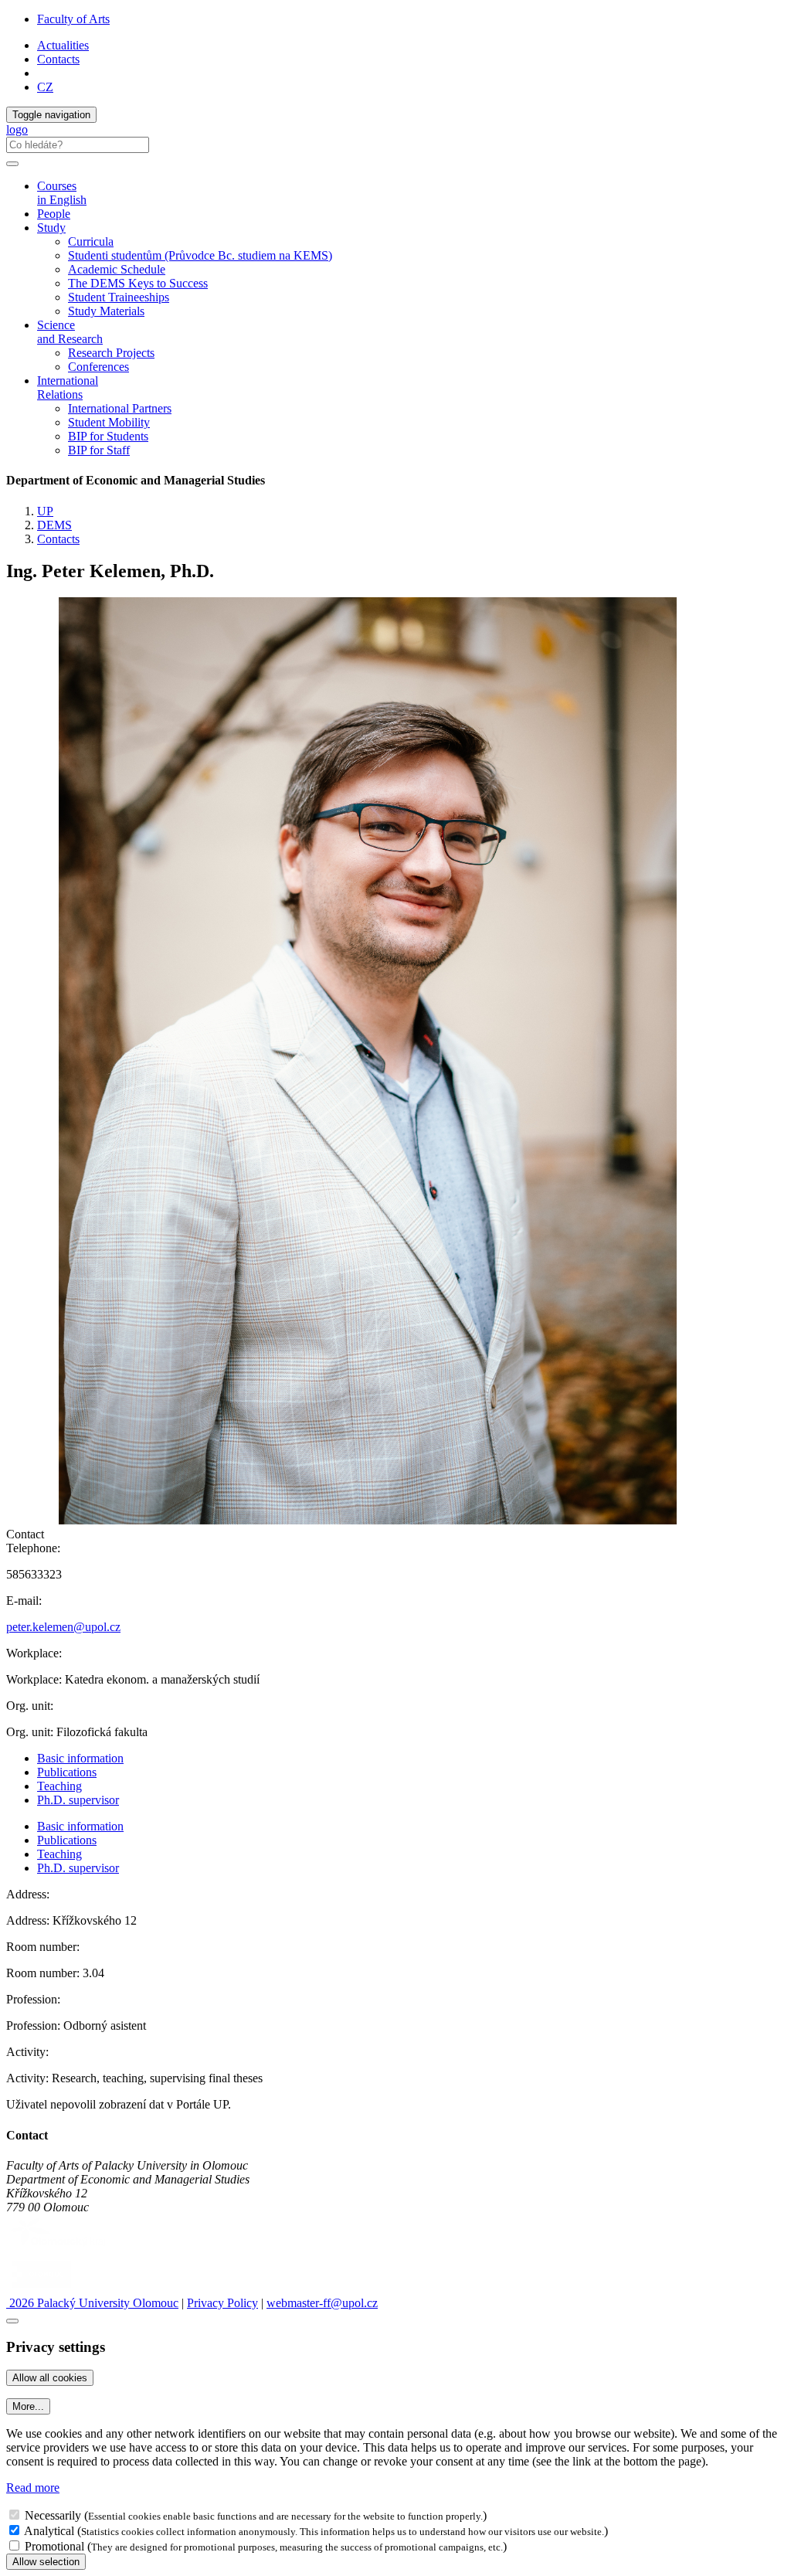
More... (28, 2406)
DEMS (54, 525)
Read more (33, 2488)
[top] (12, 2321)
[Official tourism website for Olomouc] (41, 2289)
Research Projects (111, 353)
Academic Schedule (117, 269)
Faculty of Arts (73, 19)
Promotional (54, 2546)
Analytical (49, 2531)
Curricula (91, 241)
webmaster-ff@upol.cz (322, 2303)
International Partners (120, 408)
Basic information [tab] (80, 1758)
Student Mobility (109, 422)
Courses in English (62, 193)
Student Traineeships (119, 297)
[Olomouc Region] (59, 2248)
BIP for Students (108, 436)
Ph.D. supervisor (78, 1800)
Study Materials (106, 311)
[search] (12, 164)
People (54, 214)
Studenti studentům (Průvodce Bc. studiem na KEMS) (200, 255)
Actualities (63, 45)
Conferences (98, 367)
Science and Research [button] (70, 332)
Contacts (58, 59)
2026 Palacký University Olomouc (92, 2303)
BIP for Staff (99, 450)
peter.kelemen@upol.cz (63, 1627)
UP (45, 511)
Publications (67, 1772)
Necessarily (53, 2515)
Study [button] (51, 228)
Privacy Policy (222, 2303)
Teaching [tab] (59, 1786)
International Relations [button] (68, 387)
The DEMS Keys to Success (138, 283)
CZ (45, 87)
